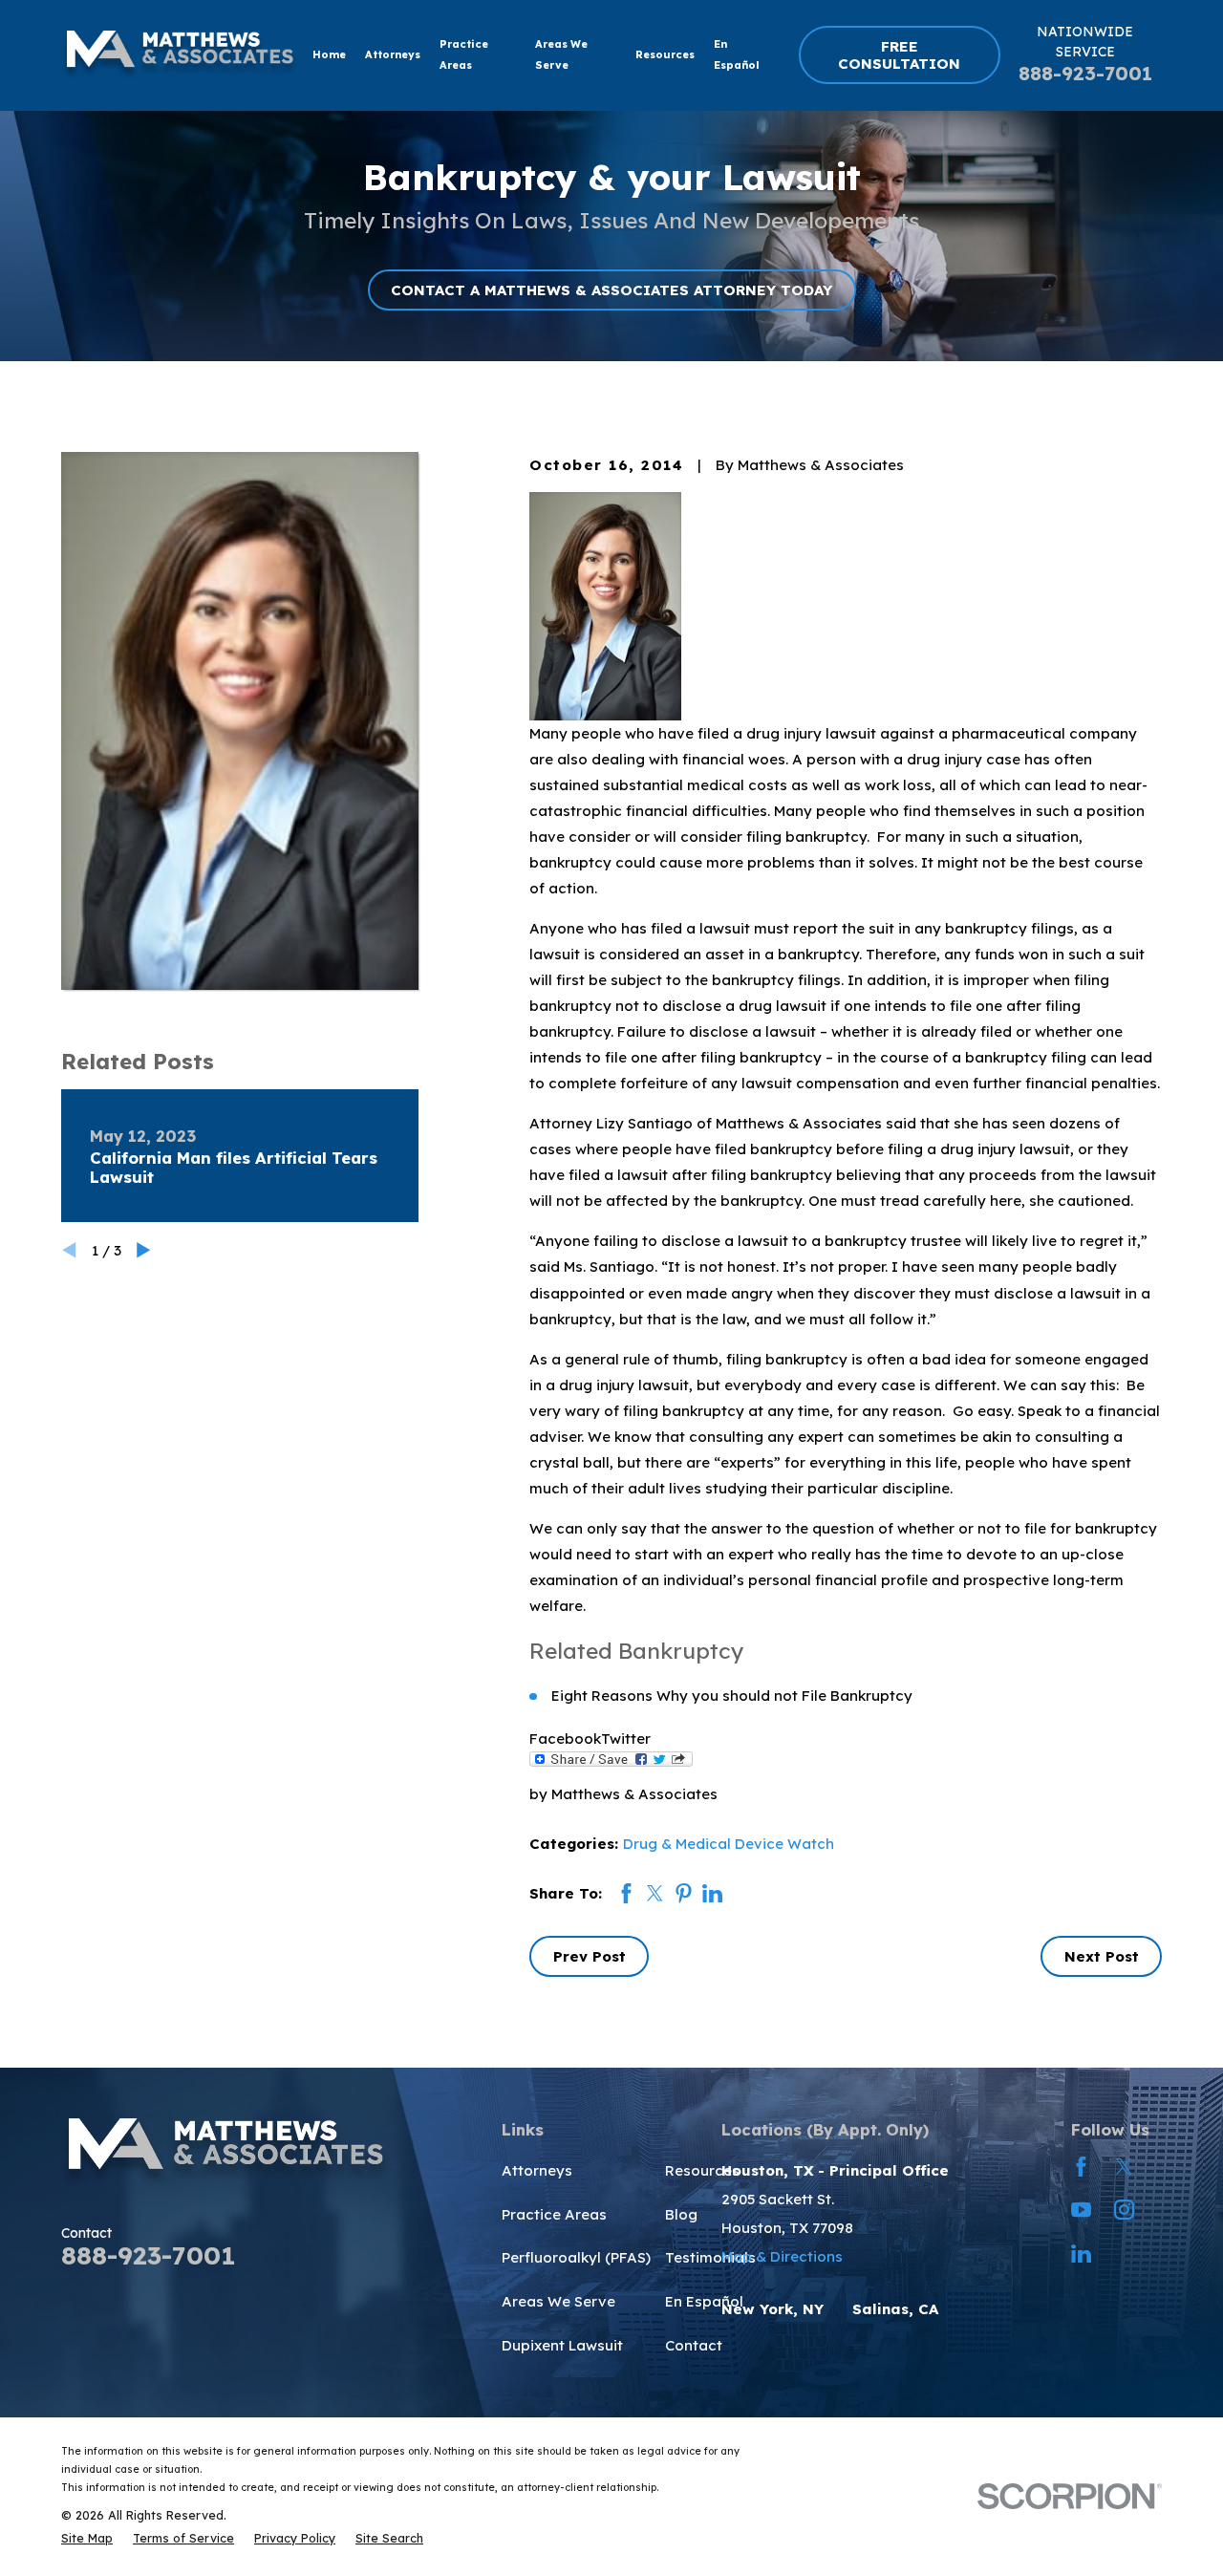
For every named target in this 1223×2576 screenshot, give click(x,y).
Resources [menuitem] (665, 54)
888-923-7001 (1085, 73)
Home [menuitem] (329, 54)
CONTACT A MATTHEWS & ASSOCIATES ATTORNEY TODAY (611, 290)
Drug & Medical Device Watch (729, 1844)
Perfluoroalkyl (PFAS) (576, 2257)
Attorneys (537, 2170)
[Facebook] (1081, 2167)
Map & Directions (782, 2256)
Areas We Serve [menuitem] (561, 54)
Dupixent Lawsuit (562, 2345)
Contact (694, 2345)
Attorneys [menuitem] (393, 54)
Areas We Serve (558, 2301)
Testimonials (710, 2257)
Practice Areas (554, 2214)
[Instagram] (1124, 2210)
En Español (704, 2301)
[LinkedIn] (1081, 2254)
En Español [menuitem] (737, 54)
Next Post (1102, 1956)
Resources (702, 2170)
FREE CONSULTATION (899, 55)
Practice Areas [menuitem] (464, 54)
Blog (681, 2214)
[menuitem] (87, 2538)
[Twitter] (1124, 2167)
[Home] (180, 55)
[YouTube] (1081, 2210)
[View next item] (144, 1250)
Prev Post (590, 1956)
